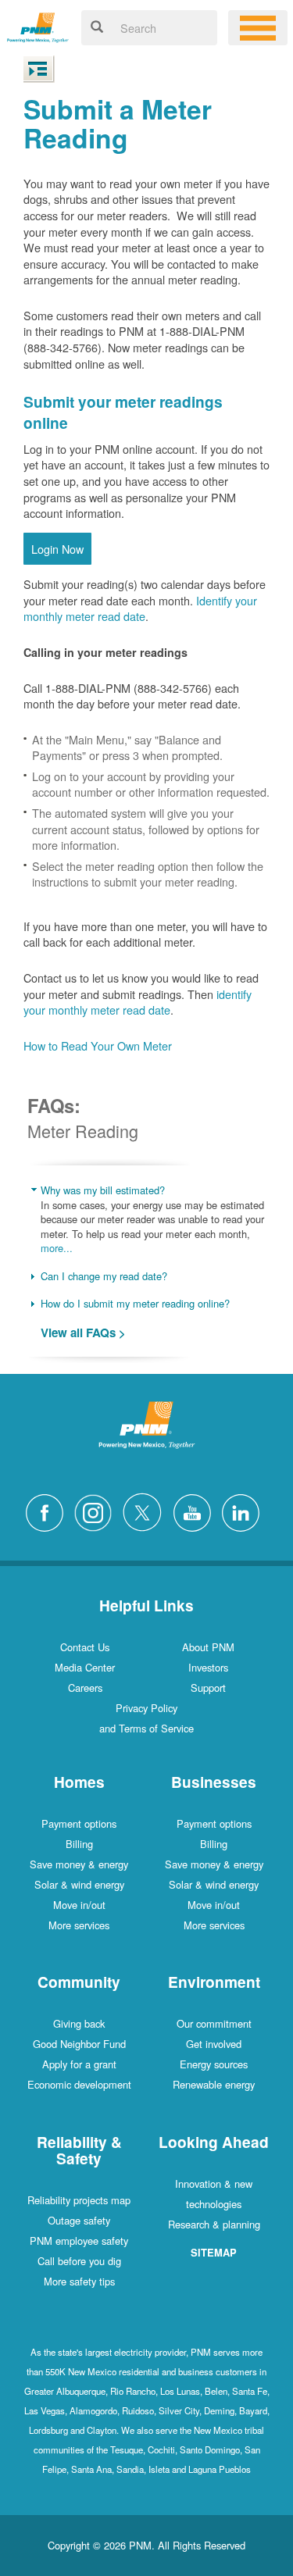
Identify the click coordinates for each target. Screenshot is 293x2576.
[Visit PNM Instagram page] (97, 1510)
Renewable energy (214, 2084)
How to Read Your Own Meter (98, 1045)
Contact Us (85, 1647)
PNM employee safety (79, 2241)
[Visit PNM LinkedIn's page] (245, 1510)
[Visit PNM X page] (146, 1510)
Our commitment (214, 2023)
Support (208, 1688)
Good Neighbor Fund (79, 2044)
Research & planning (214, 2224)
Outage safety (79, 2220)
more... (57, 1248)
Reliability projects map (79, 2200)
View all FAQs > (83, 1333)
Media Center (85, 1667)
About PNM (208, 1647)
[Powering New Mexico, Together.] (38, 25)
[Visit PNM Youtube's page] (196, 1510)
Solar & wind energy (79, 1884)
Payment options (79, 1823)
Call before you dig (79, 2261)
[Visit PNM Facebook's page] (48, 1510)
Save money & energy (79, 1864)
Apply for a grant (79, 2064)
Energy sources (214, 2064)
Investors (208, 1667)
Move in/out (79, 1905)
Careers (85, 1688)
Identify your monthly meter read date (140, 608)
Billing (79, 1844)
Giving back (79, 2023)
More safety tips (79, 2281)
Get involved (214, 2044)
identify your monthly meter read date (138, 1002)
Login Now (57, 549)
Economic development (79, 2084)
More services (79, 1925)
